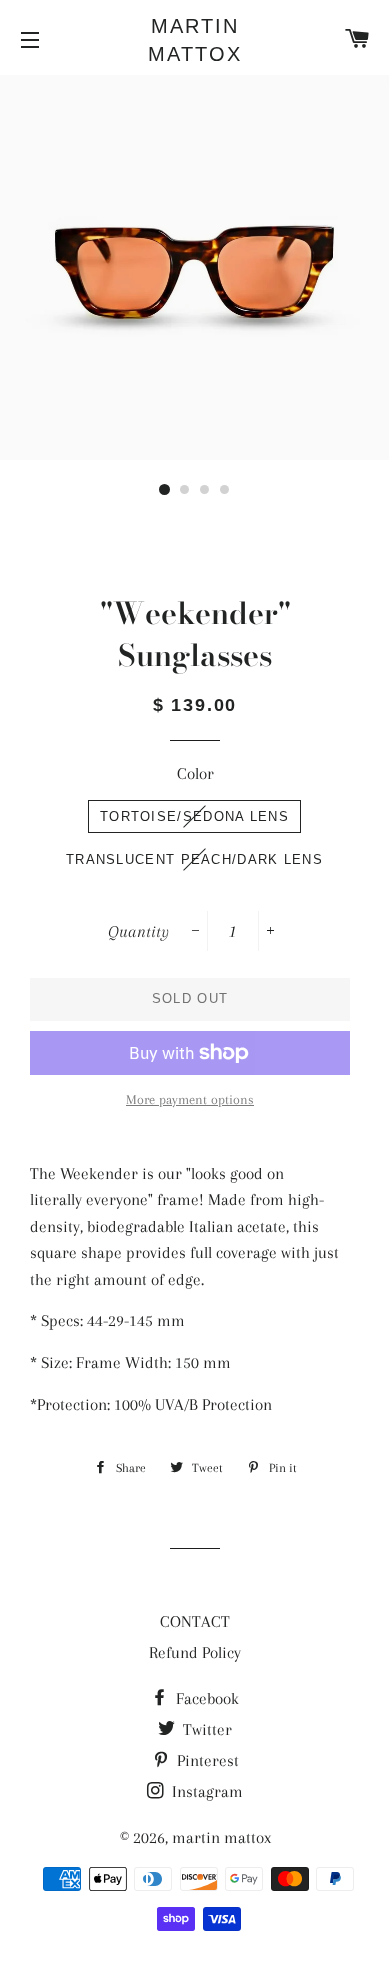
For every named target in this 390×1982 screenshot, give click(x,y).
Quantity (138, 931)
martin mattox (195, 40)
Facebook (205, 1698)
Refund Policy (195, 1652)
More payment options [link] (190, 1099)
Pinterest (206, 1760)
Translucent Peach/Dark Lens (194, 859)
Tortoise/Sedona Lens (194, 816)
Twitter (205, 1729)
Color (195, 773)
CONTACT (195, 1621)
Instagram (205, 1791)
